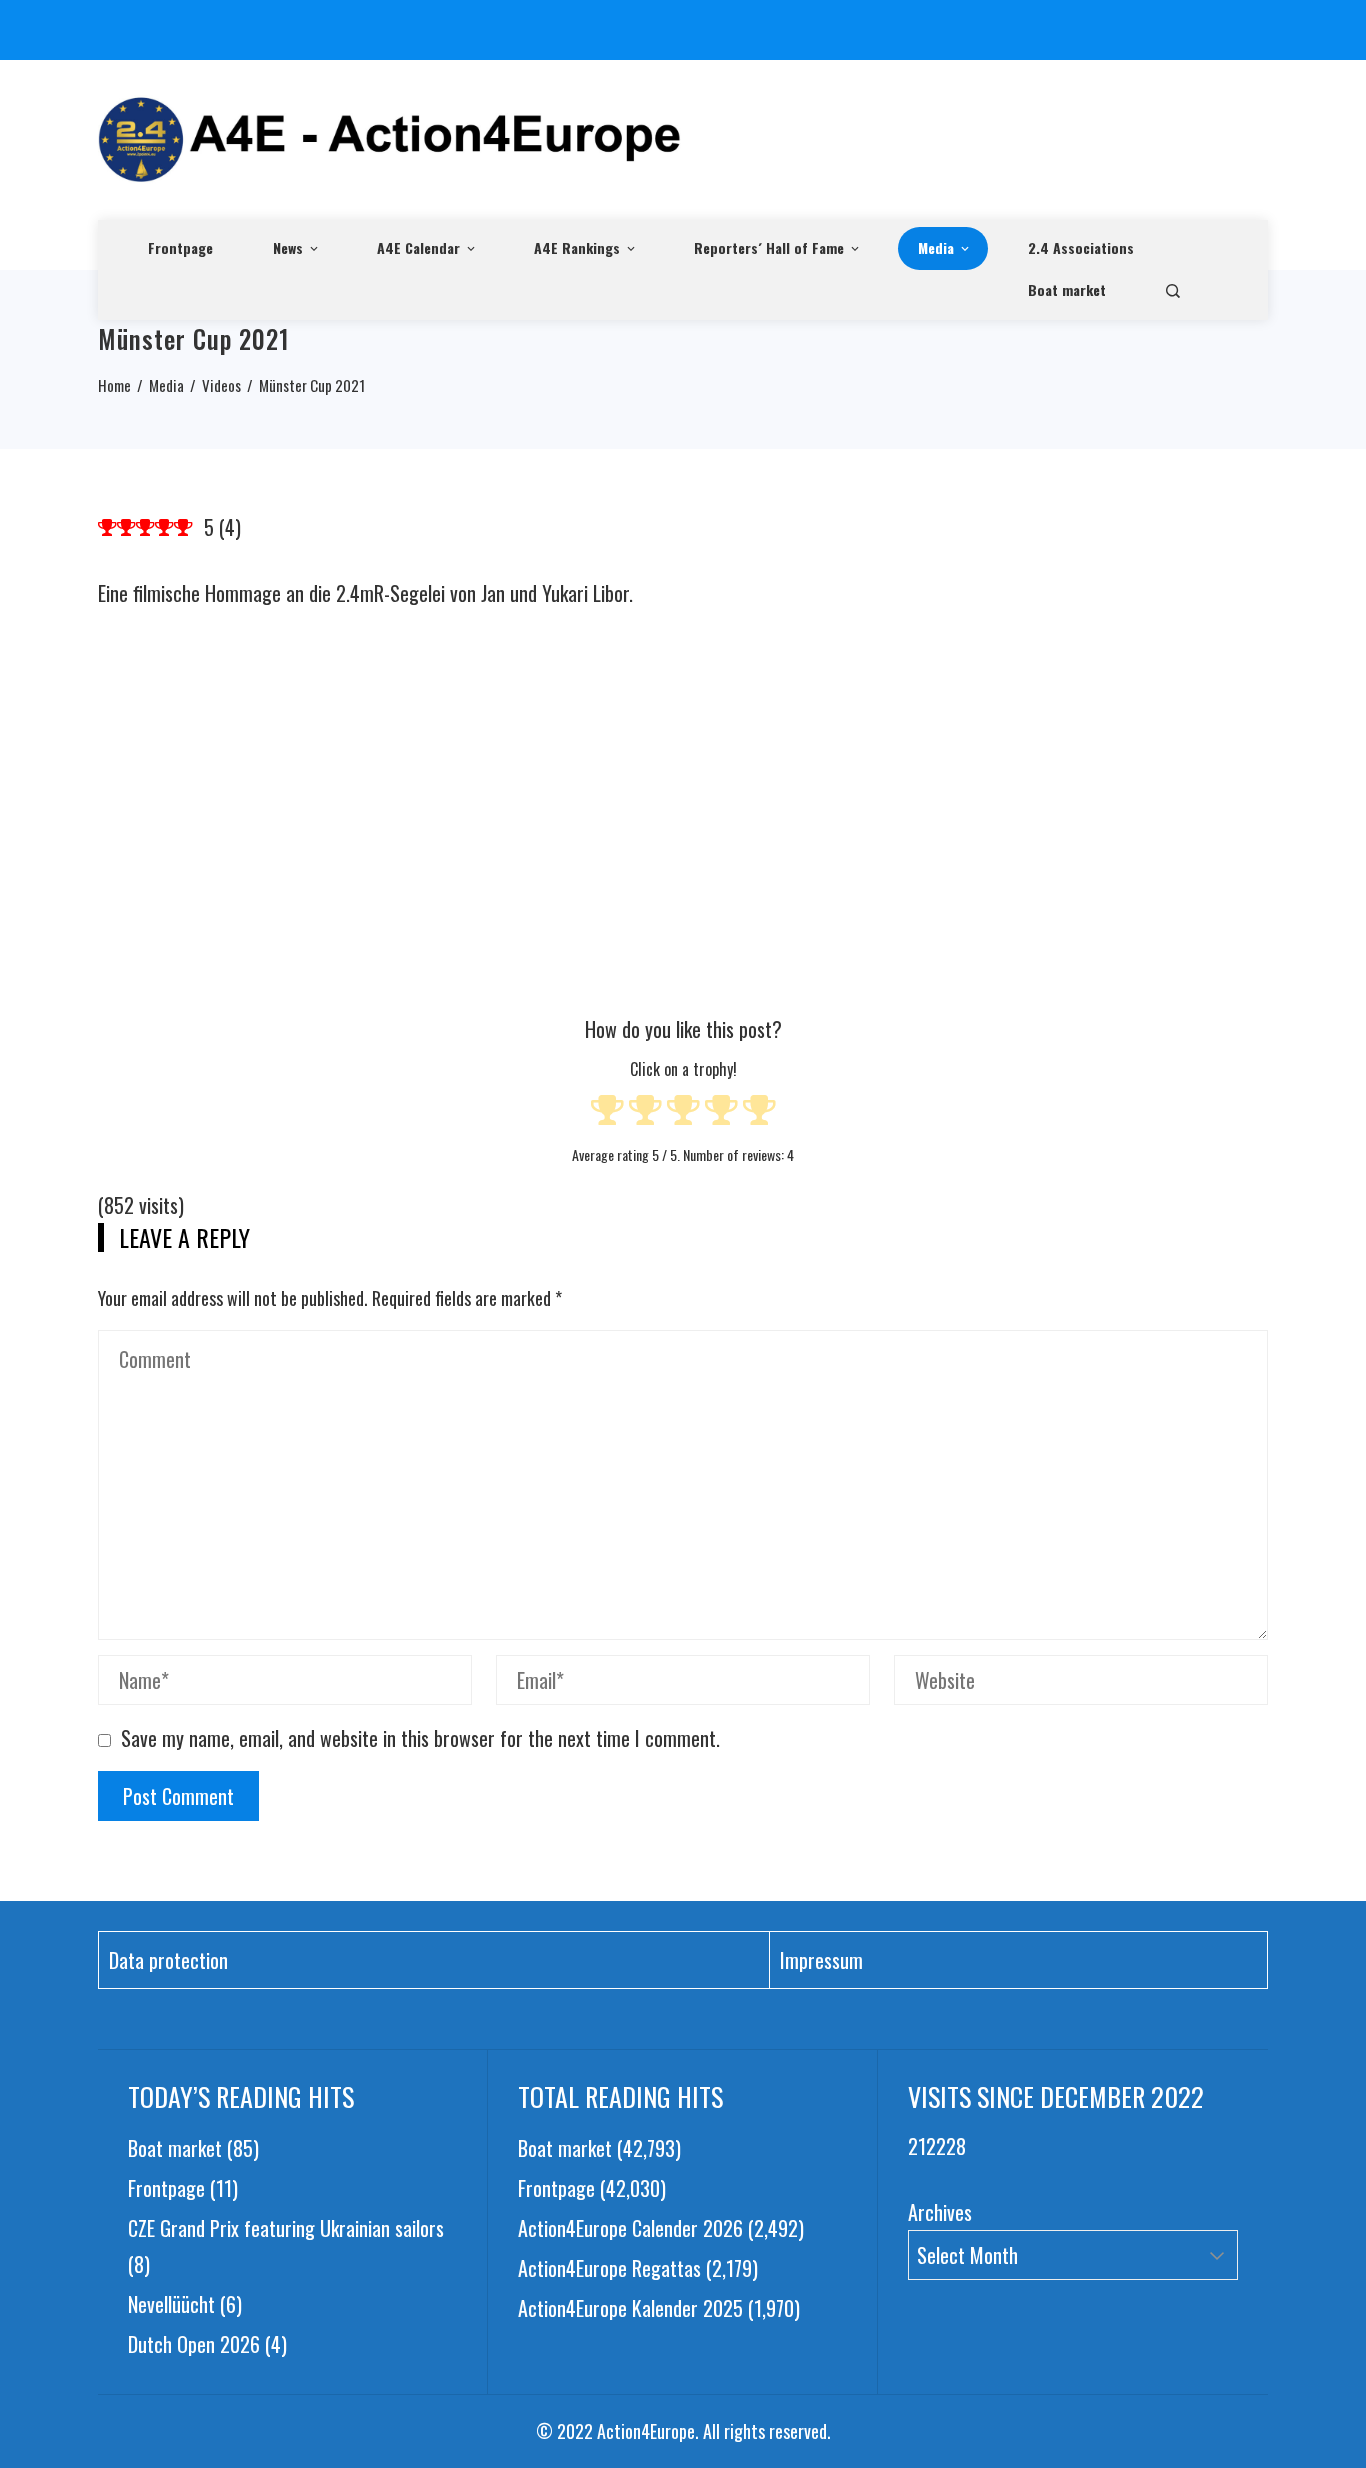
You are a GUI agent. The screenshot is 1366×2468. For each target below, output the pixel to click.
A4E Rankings (577, 247)
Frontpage (180, 247)
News (288, 247)
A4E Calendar (418, 247)
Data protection (168, 1960)
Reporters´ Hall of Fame (769, 247)
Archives (940, 2212)
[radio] (607, 1113)
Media (936, 247)
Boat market (1067, 289)
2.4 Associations (1081, 247)
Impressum (821, 1960)
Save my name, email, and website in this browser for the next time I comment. (420, 1738)
